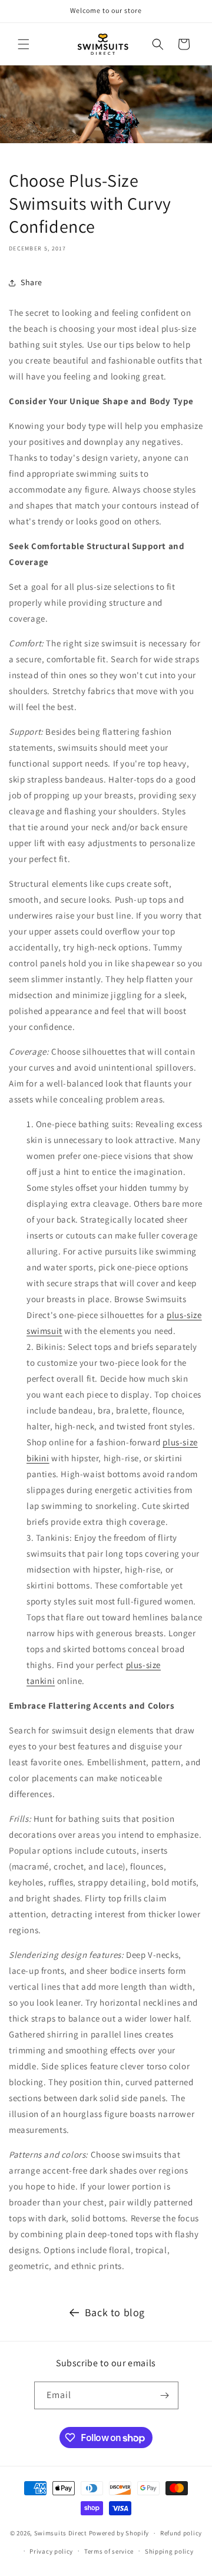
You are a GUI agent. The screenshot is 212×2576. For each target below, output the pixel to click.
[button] (24, 44)
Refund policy (181, 2533)
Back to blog (115, 2312)
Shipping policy (169, 2551)
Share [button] (32, 282)
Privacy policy (51, 2551)
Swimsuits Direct (61, 2533)
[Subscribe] (165, 2395)
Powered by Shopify (119, 2533)
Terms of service (109, 2551)
